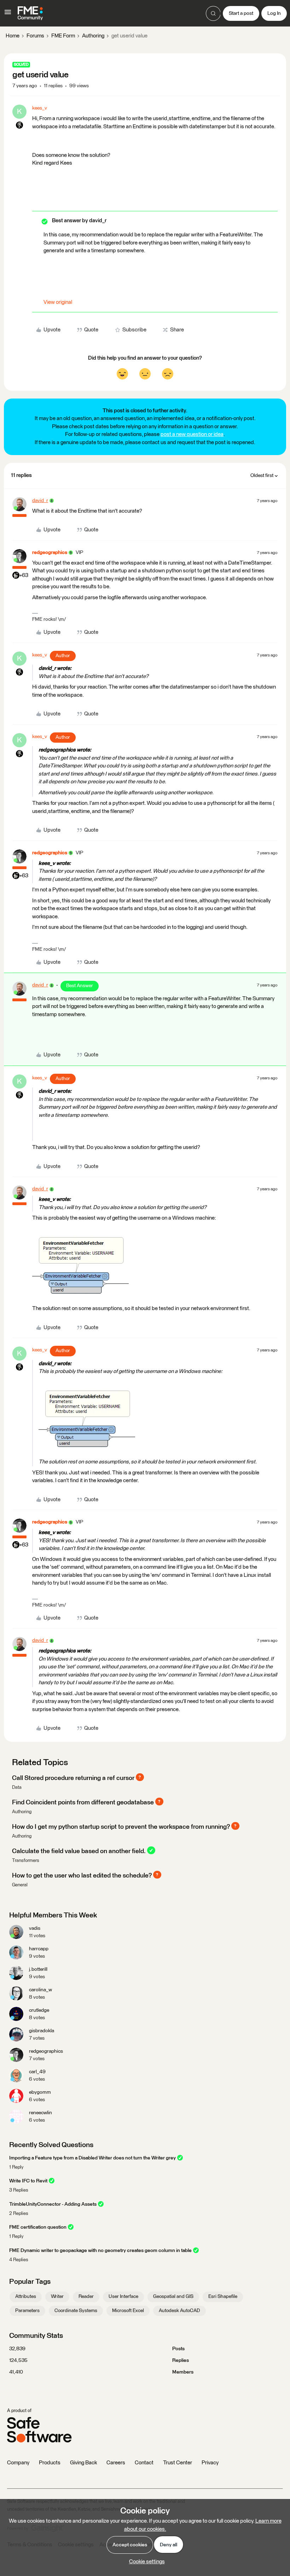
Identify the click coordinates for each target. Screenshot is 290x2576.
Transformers (26, 1861)
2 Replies (19, 2214)
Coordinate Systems (76, 2311)
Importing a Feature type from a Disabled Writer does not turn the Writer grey (92, 2158)
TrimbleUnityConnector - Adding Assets (53, 2204)
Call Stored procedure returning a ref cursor (73, 1778)
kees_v (40, 108)
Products (50, 2463)
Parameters (27, 2311)
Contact (144, 2463)
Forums (35, 36)
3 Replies (19, 2190)
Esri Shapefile (223, 2297)
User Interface (123, 2297)
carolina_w (40, 1990)
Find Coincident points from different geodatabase (83, 1802)
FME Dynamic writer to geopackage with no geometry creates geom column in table (100, 2251)
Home (13, 36)
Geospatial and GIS (173, 2297)
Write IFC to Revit (28, 2181)
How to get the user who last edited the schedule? (82, 1875)
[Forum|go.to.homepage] (30, 13)
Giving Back (83, 2463)
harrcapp (39, 1949)
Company (18, 2463)
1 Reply (16, 2167)
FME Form (63, 36)
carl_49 (37, 2072)
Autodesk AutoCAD (179, 2311)
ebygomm (40, 2092)
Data (17, 1788)
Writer (57, 2297)
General (20, 1885)
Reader (86, 2297)
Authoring (93, 36)
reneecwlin (40, 2113)
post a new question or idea (192, 434)
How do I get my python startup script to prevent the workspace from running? (121, 1827)
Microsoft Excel (128, 2311)
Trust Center (178, 2463)
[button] (8, 15)
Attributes (26, 2297)
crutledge (39, 2010)
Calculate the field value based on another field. (79, 1851)
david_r (40, 501)
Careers (116, 2463)
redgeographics (50, 553)
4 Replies (19, 2260)
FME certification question (38, 2227)
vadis (35, 1928)
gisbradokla (42, 2031)
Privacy (210, 2463)
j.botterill (38, 1969)
